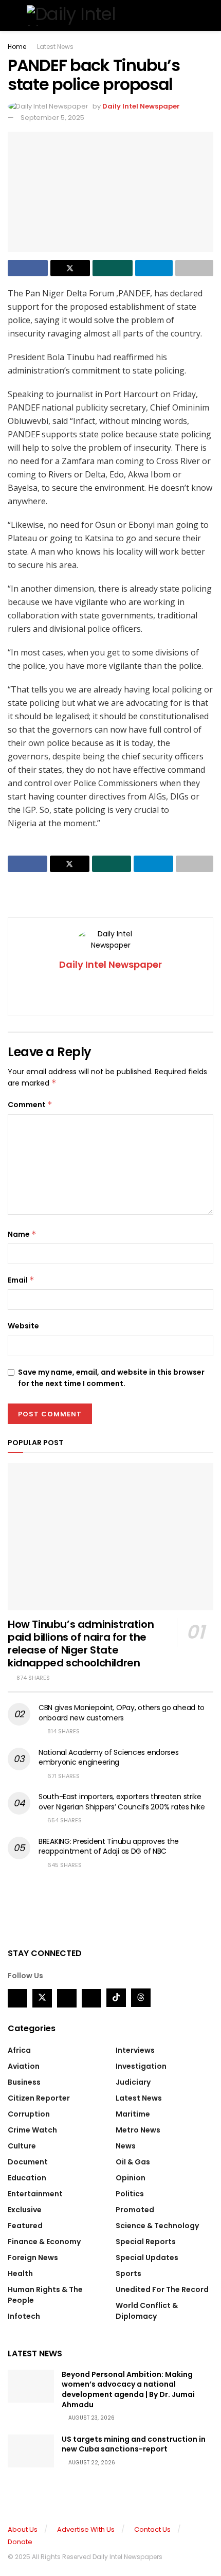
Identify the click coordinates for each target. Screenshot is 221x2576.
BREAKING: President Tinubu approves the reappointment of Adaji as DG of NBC (109, 1846)
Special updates (147, 2258)
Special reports (146, 2242)
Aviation (24, 2066)
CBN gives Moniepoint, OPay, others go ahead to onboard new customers (122, 1713)
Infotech (24, 2316)
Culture (22, 2146)
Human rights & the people (45, 2295)
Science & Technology (157, 2226)
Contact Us (152, 2529)
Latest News (55, 47)
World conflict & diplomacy (147, 2311)
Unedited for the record (162, 2289)
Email (21, 1280)
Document (28, 2162)
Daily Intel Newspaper (141, 106)
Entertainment (35, 2194)
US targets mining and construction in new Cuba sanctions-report (134, 2444)
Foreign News (33, 2258)
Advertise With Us (86, 2529)
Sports (128, 2273)
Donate (20, 2542)
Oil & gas (133, 2162)
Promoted (135, 2210)
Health (20, 2273)
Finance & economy (44, 2242)
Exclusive (25, 2210)
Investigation (141, 2066)
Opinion (131, 2178)
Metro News (138, 2130)
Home (17, 47)
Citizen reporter (39, 2098)
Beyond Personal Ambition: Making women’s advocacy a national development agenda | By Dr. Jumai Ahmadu (128, 2390)
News (126, 2146)
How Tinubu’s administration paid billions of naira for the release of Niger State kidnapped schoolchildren (81, 1644)
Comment (30, 1105)
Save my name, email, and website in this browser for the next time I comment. (111, 1378)
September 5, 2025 (52, 118)
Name (22, 1234)
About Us (23, 2529)
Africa (19, 2050)
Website (23, 1326)
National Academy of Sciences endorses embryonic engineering (109, 1757)
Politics (130, 2194)
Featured (25, 2226)
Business (24, 2082)
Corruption (29, 2114)
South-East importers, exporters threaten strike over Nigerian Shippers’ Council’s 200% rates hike (122, 1802)
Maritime (133, 2114)
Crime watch (32, 2130)
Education (27, 2178)
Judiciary (133, 2082)
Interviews (135, 2050)
